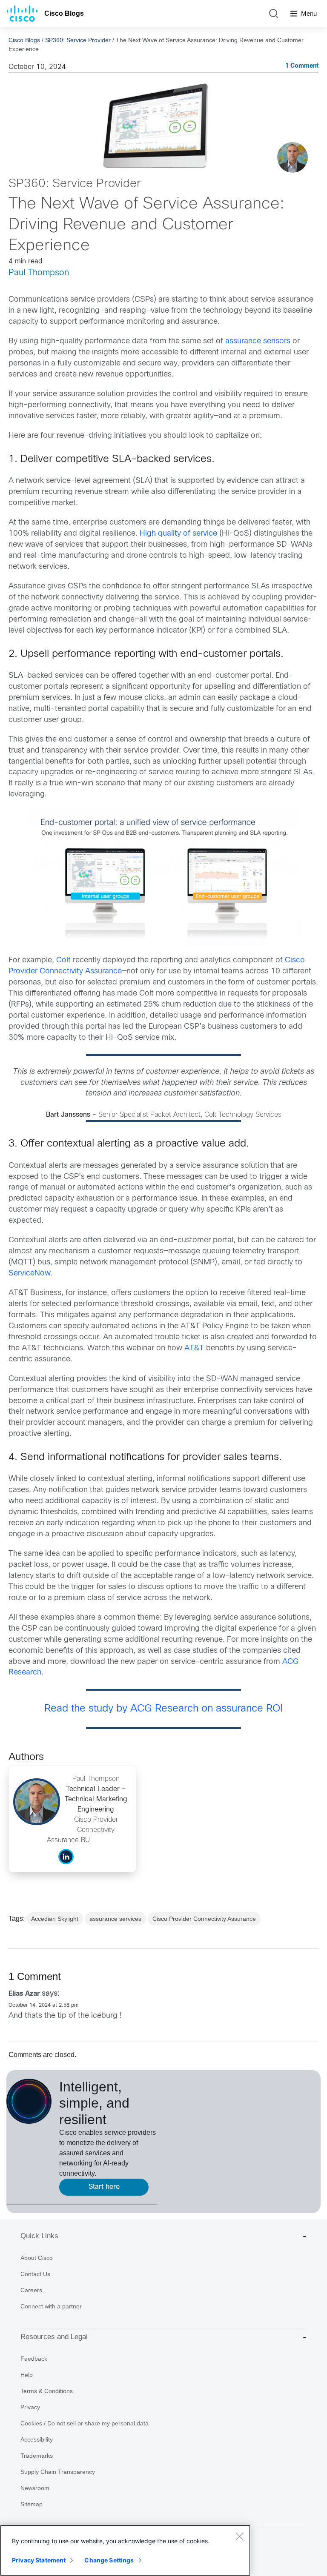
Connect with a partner (51, 2306)
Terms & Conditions (47, 2391)
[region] (125, 2550)
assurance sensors (258, 341)
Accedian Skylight (55, 1919)
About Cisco (37, 2258)
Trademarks (37, 2456)
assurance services (115, 1919)
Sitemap (32, 2504)
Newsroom (35, 2488)
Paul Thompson (39, 273)
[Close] (239, 2536)
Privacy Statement (39, 2560)
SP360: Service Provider (78, 40)
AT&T (194, 1348)
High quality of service (178, 534)
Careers (31, 2290)
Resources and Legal (54, 2337)
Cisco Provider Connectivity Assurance (204, 1919)
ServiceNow (29, 1274)
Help (27, 2375)
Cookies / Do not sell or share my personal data (85, 2423)
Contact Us (35, 2274)
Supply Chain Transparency (58, 2472)
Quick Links (39, 2236)
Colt (63, 960)
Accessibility (37, 2439)
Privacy (30, 2407)
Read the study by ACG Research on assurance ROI (163, 1709)
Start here (104, 2187)
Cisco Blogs (64, 13)
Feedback (34, 2359)
